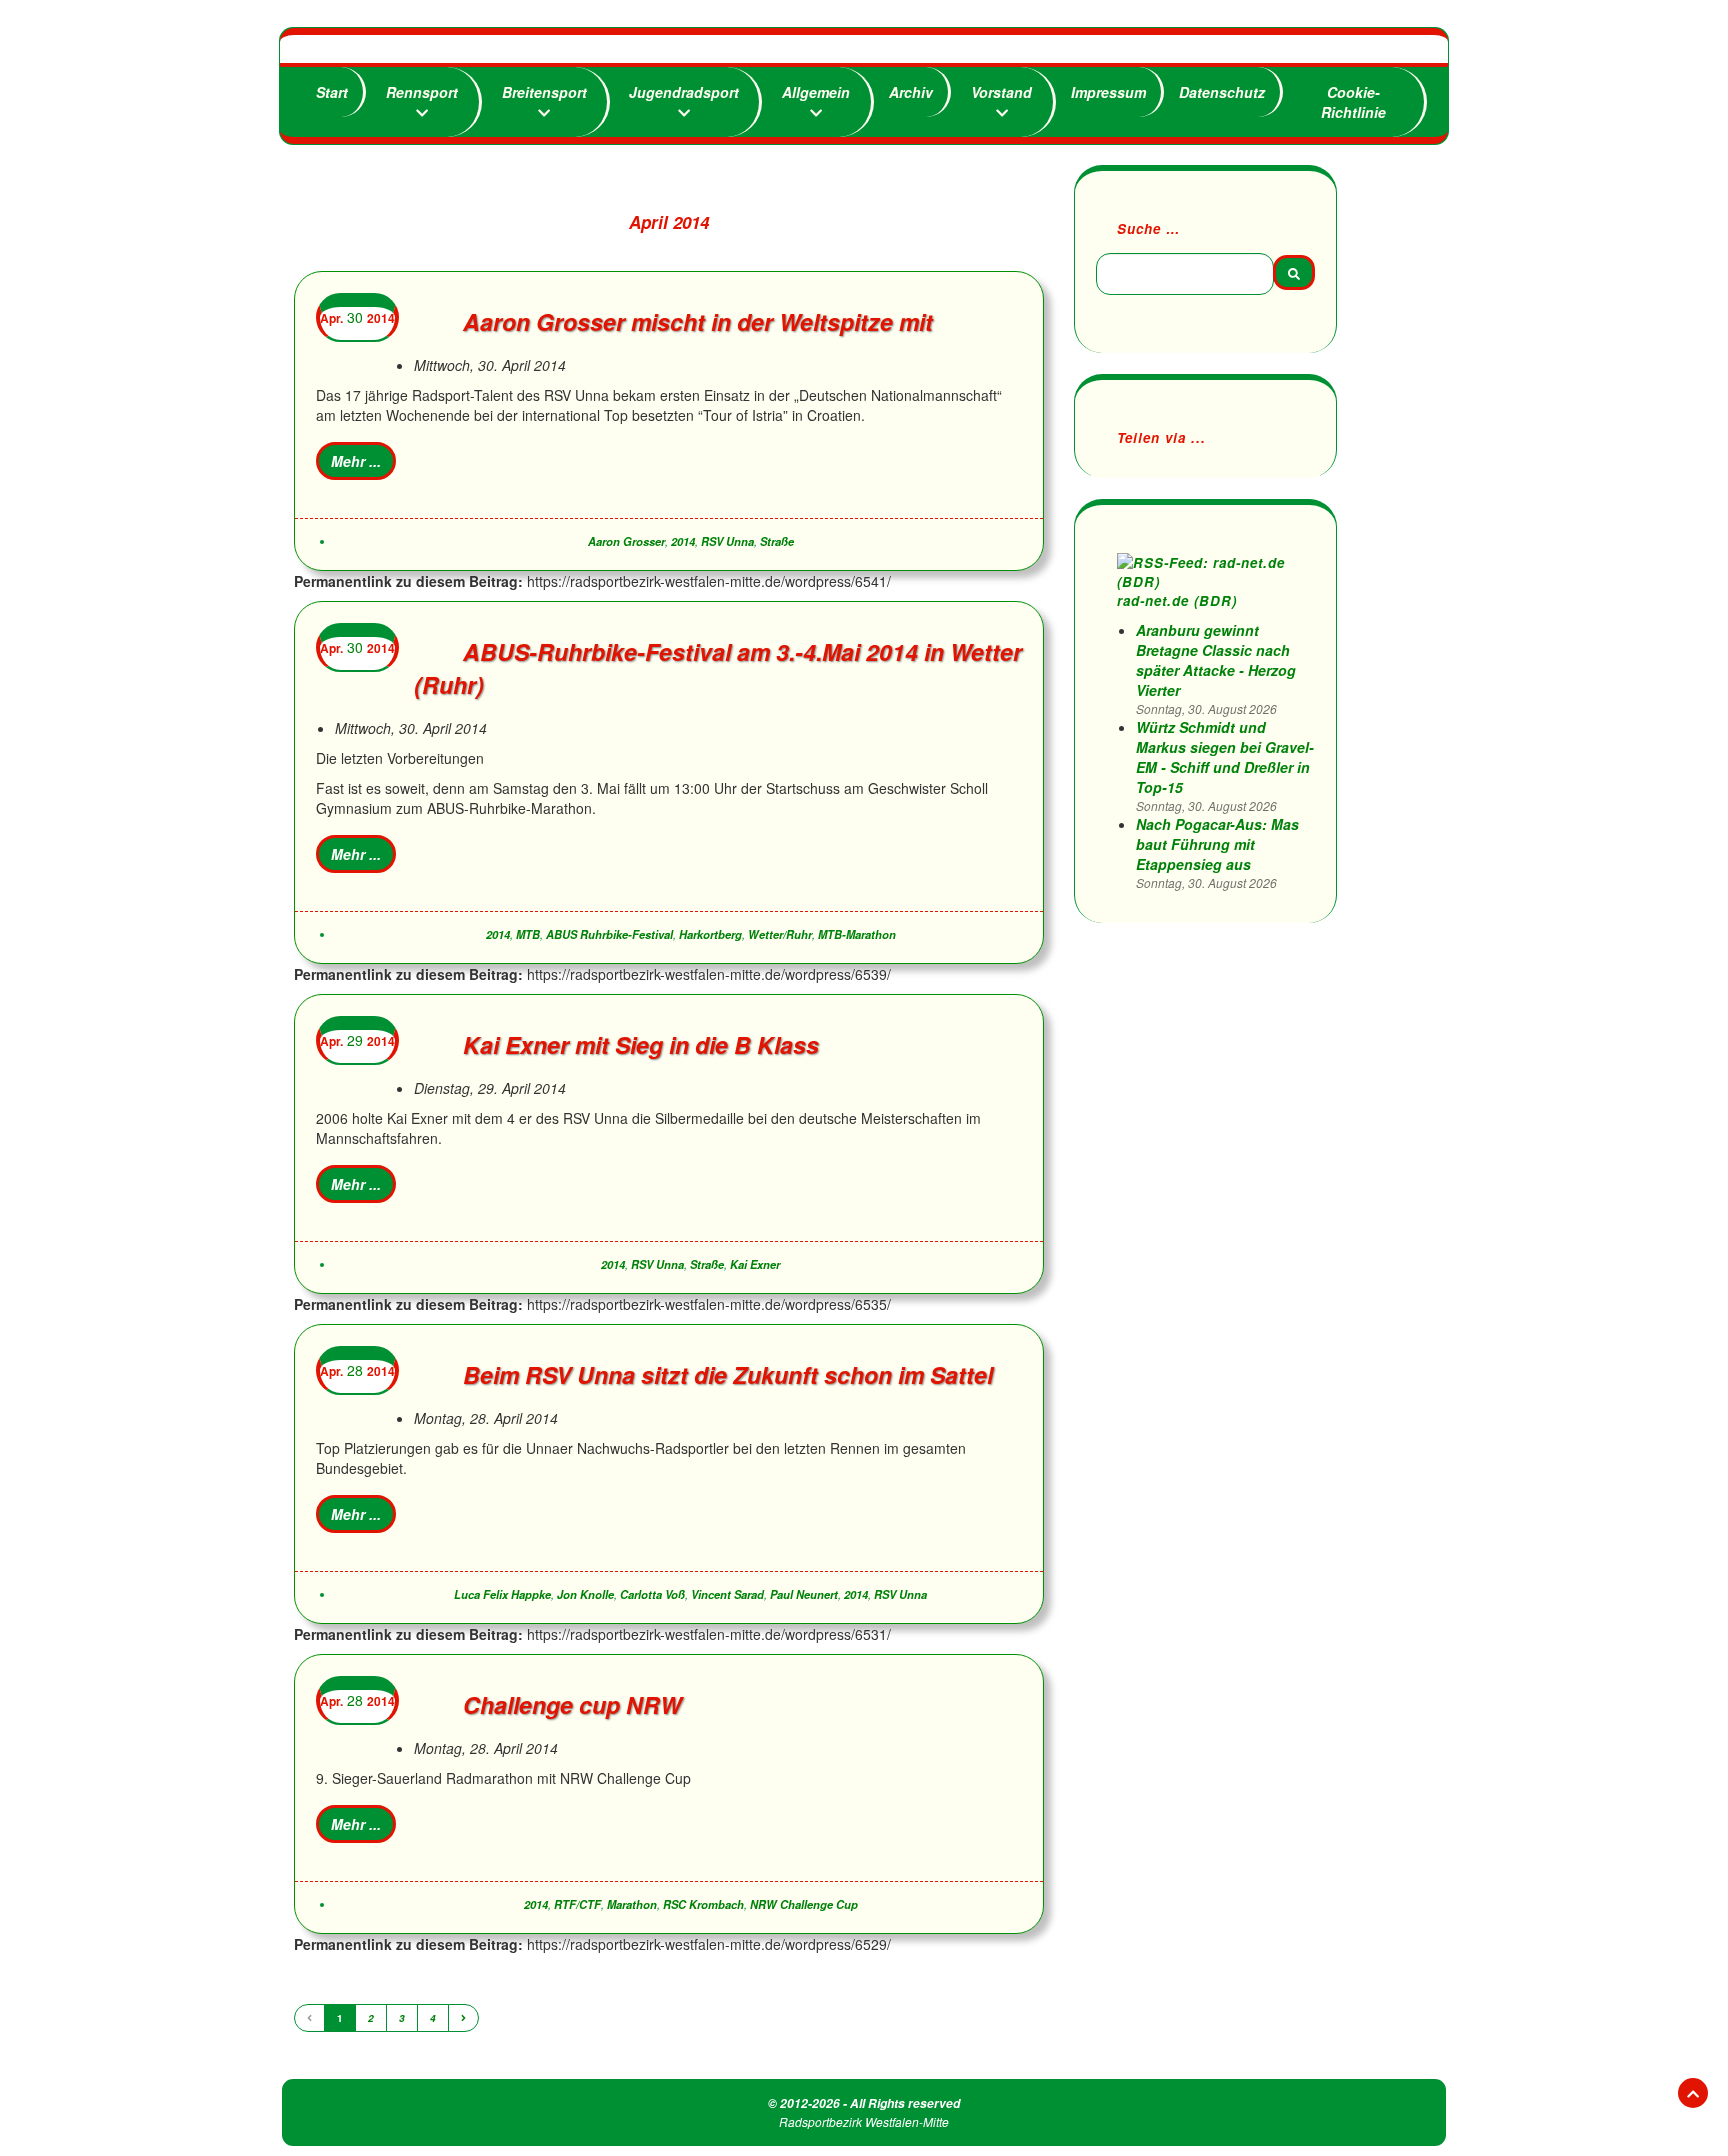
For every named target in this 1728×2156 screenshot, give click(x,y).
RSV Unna (727, 541)
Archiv (911, 92)
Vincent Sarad (727, 1594)
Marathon (632, 1904)
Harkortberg (710, 934)
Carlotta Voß (652, 1594)
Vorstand (1001, 92)
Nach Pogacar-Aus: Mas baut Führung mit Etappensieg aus (1217, 844)
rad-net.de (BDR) (1177, 600)
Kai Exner (755, 1264)
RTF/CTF (577, 1904)
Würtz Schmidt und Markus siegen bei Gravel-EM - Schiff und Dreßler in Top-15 (1225, 757)
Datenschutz (1222, 92)
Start (332, 92)
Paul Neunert (804, 1594)
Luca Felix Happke (502, 1594)
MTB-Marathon (857, 934)
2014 (683, 541)
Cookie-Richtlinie (1353, 102)
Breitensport (544, 92)
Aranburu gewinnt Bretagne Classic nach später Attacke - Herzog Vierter (1216, 660)
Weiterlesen (356, 461)
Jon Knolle (585, 1594)
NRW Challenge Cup (804, 1904)
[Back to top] (1693, 2093)
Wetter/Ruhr (780, 934)
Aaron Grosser (626, 541)
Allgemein (816, 92)
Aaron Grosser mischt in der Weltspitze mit (698, 321)
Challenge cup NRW (572, 1704)
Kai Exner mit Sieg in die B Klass (641, 1044)
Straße (777, 541)
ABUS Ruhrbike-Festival (609, 934)
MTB (528, 934)
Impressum (1108, 92)
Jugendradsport (684, 92)
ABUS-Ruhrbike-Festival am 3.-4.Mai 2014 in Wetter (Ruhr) (718, 668)
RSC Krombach (703, 1904)
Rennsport (422, 92)
